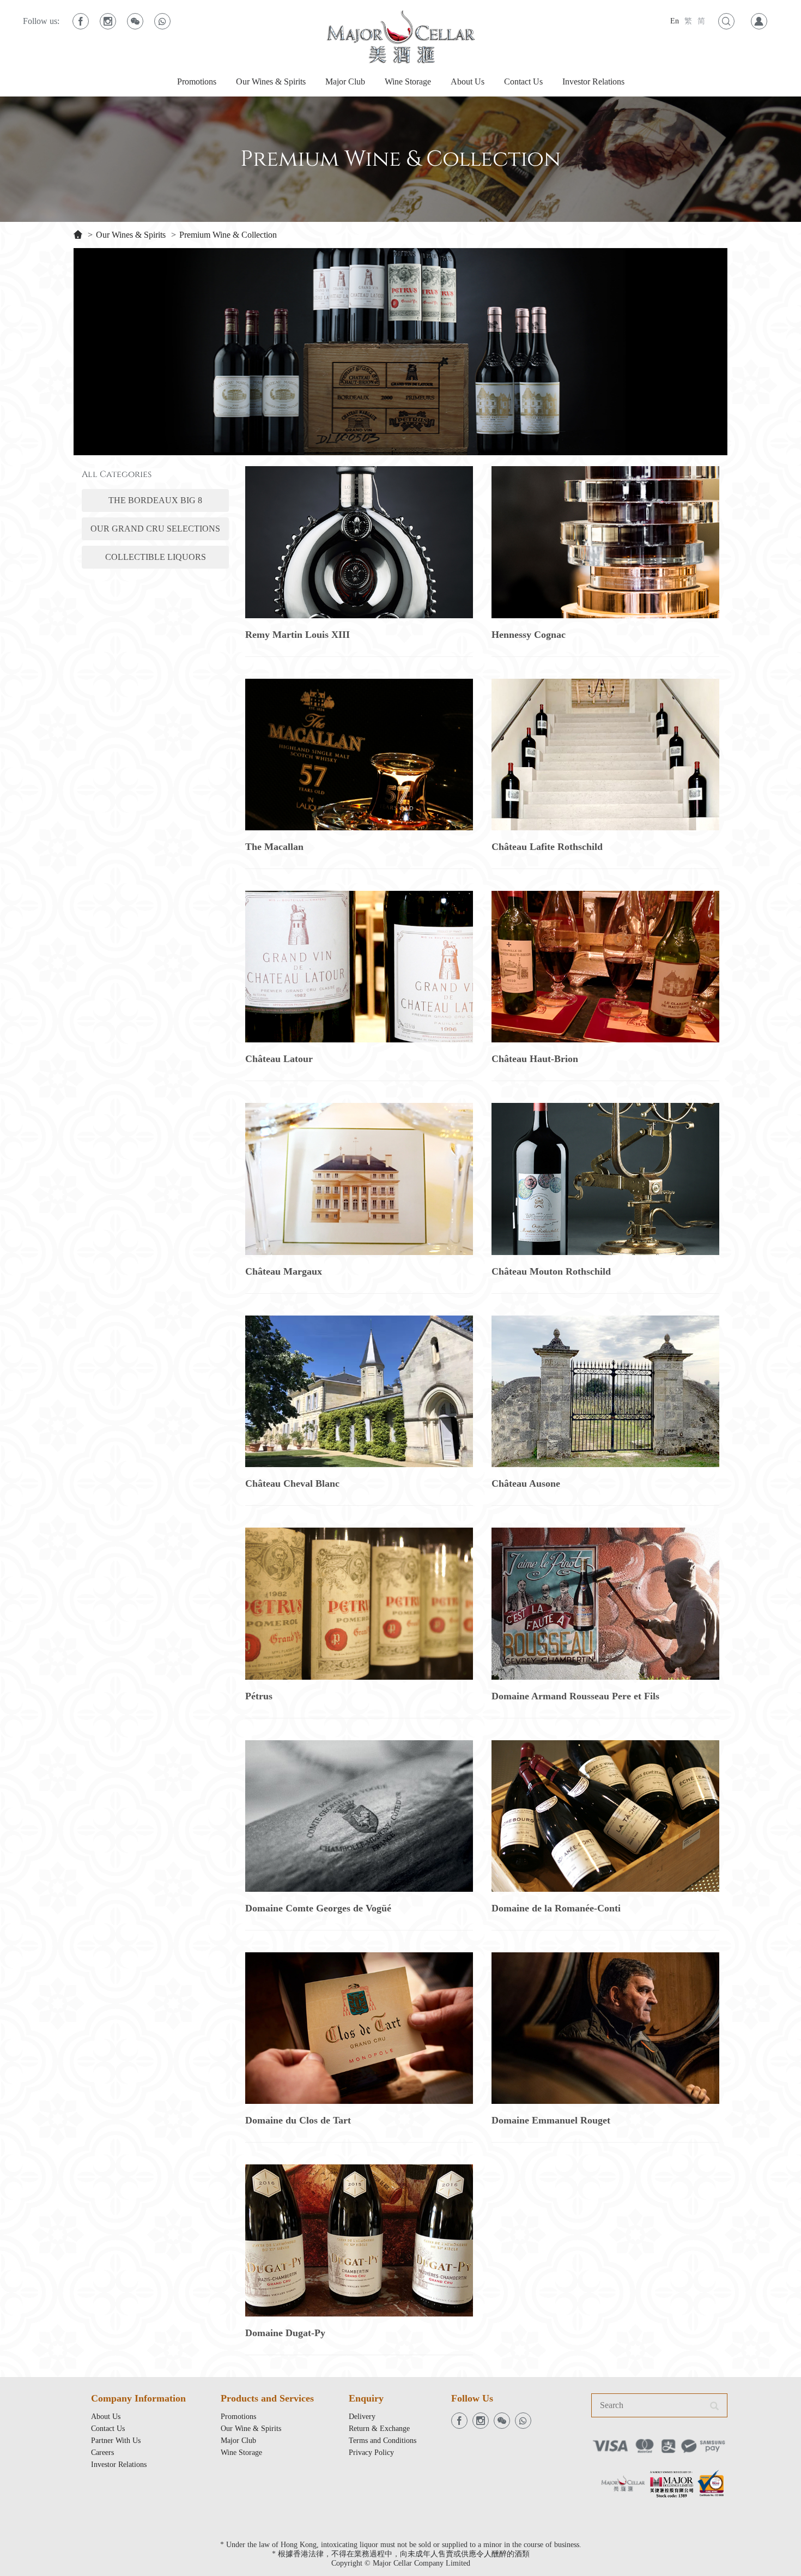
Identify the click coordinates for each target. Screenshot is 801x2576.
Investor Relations (593, 82)
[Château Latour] (359, 967)
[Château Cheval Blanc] (359, 1391)
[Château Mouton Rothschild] (605, 1179)
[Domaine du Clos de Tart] (359, 2028)
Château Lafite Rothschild (547, 847)
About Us (468, 82)
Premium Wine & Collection (228, 235)
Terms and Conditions (383, 2441)
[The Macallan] (359, 755)
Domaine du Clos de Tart (298, 2120)
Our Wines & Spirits (271, 82)
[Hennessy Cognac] (605, 542)
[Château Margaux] (359, 1179)
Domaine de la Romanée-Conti (556, 1908)
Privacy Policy (371, 2453)
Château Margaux (284, 1271)
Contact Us (523, 82)
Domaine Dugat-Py (285, 2333)
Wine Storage (408, 82)
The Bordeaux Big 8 (155, 500)
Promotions (197, 82)
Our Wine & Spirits (251, 2429)
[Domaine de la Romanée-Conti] (605, 1816)
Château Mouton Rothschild (551, 1271)
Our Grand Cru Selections (155, 529)
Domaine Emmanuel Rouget (551, 2120)
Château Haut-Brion (535, 1059)
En (675, 21)
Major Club (345, 82)
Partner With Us (116, 2441)
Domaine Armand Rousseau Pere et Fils (575, 1696)
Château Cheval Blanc (292, 1483)
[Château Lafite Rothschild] (605, 755)
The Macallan (274, 847)
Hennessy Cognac (529, 635)
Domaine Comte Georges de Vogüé (318, 1908)
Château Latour (279, 1059)
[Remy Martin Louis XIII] (359, 542)
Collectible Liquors (156, 557)
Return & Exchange (379, 2429)
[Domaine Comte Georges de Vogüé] (359, 1816)
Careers (102, 2453)
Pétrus (259, 1696)
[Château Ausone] (605, 1391)
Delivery (362, 2417)
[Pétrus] (359, 1603)
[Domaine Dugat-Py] (359, 2240)
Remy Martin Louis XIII (298, 635)
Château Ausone (526, 1483)
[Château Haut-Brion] (605, 967)
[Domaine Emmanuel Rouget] (605, 2028)
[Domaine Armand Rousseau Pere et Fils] (605, 1603)
